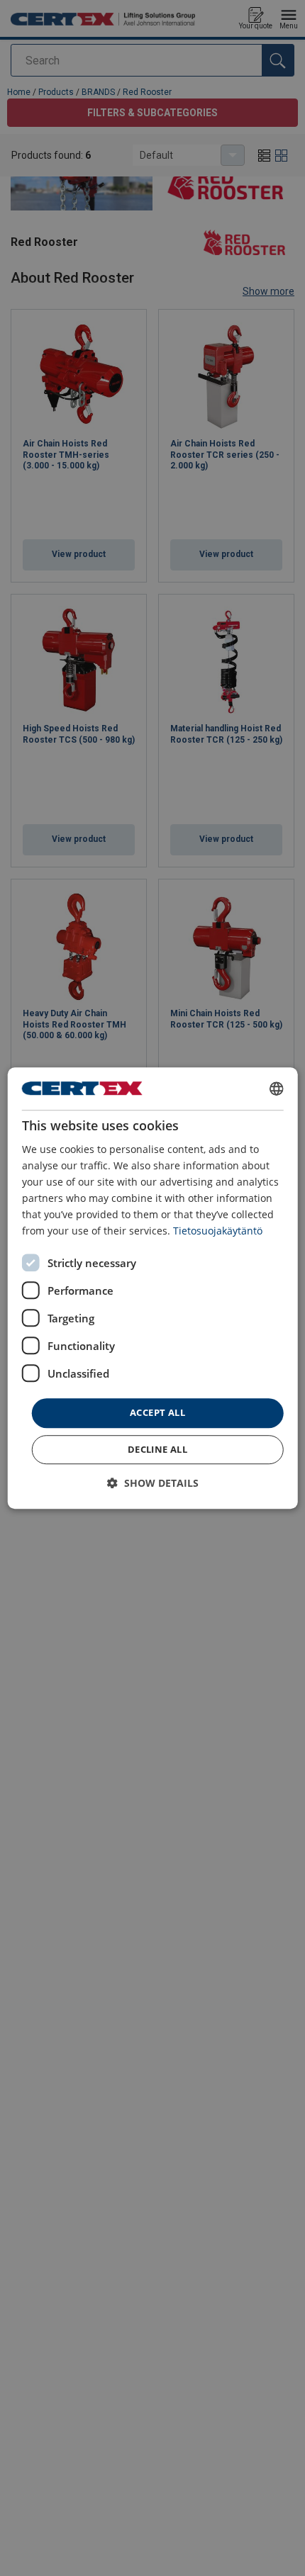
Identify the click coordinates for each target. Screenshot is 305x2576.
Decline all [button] (157, 1449)
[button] (153, 1483)
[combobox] (276, 1089)
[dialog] (153, 1288)
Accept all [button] (157, 1413)
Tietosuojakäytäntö (218, 1231)
